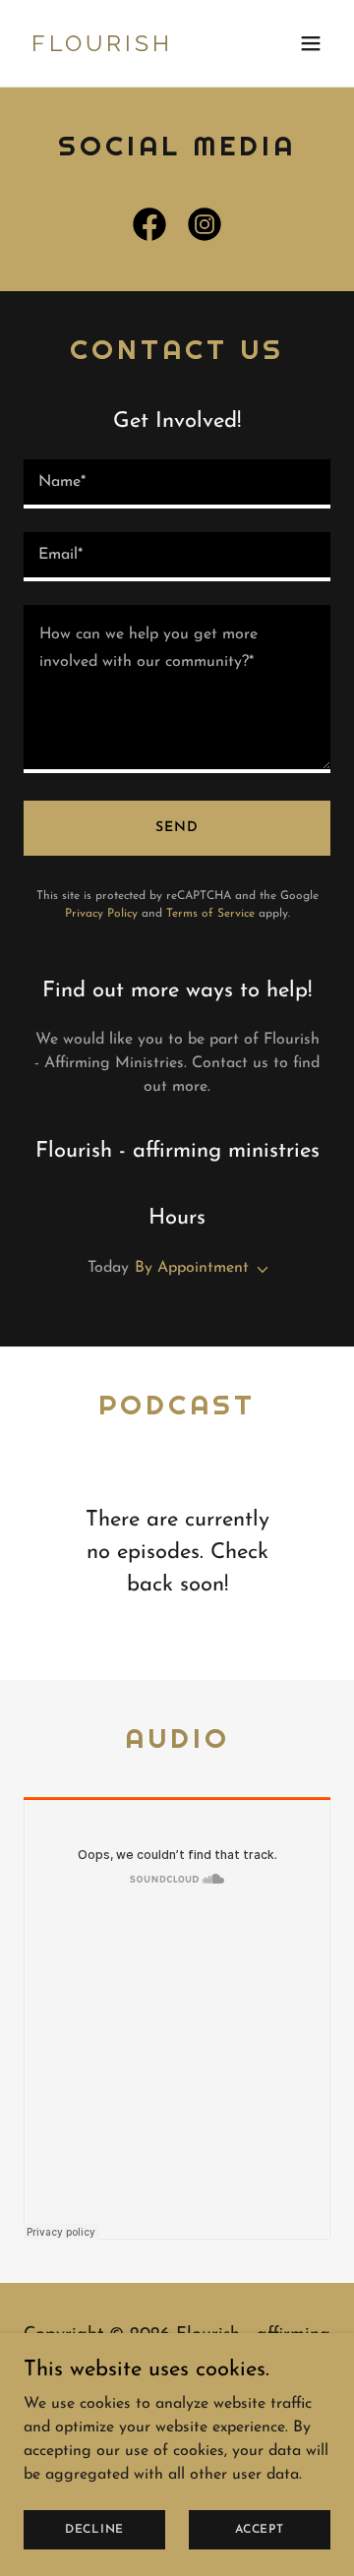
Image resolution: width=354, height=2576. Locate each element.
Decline (94, 2529)
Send (177, 828)
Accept (260, 2529)
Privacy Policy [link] (101, 914)
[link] (131, 47)
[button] (311, 43)
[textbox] (177, 484)
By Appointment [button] (192, 1268)
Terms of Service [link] (210, 914)
